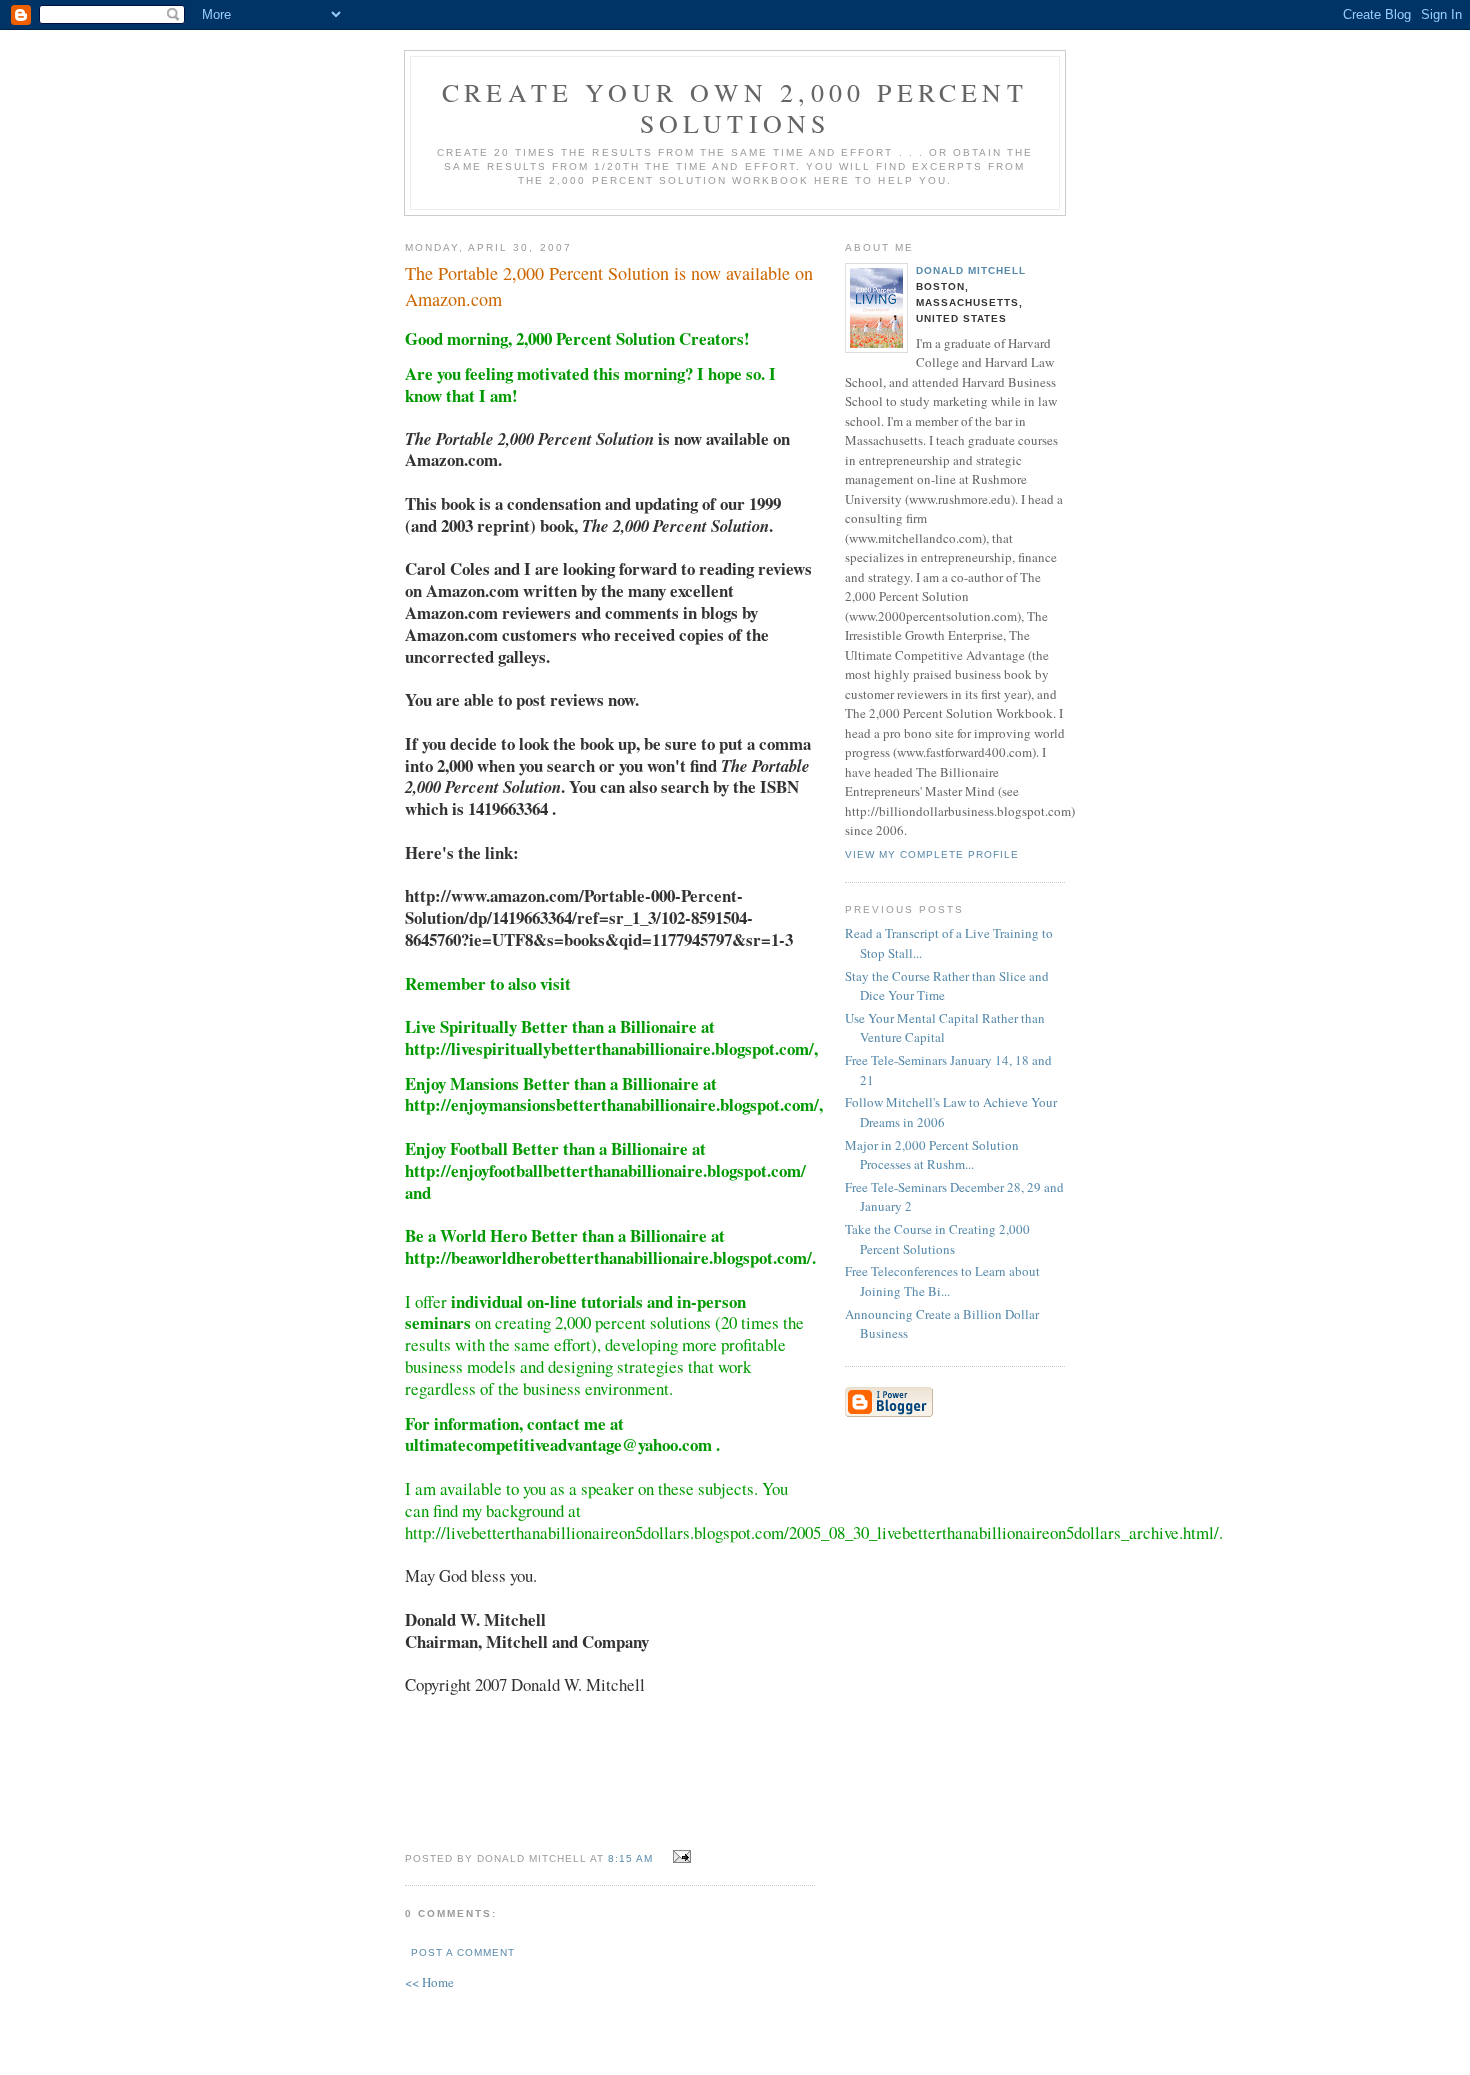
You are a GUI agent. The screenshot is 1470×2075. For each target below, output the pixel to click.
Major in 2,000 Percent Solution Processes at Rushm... (932, 1155)
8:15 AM (630, 1858)
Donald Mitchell (971, 270)
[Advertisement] (905, 1556)
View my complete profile (932, 854)
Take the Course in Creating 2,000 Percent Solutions (937, 1239)
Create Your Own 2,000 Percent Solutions (735, 107)
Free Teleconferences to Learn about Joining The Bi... (942, 1281)
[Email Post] (679, 1857)
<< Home (429, 1982)
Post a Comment (463, 1952)
